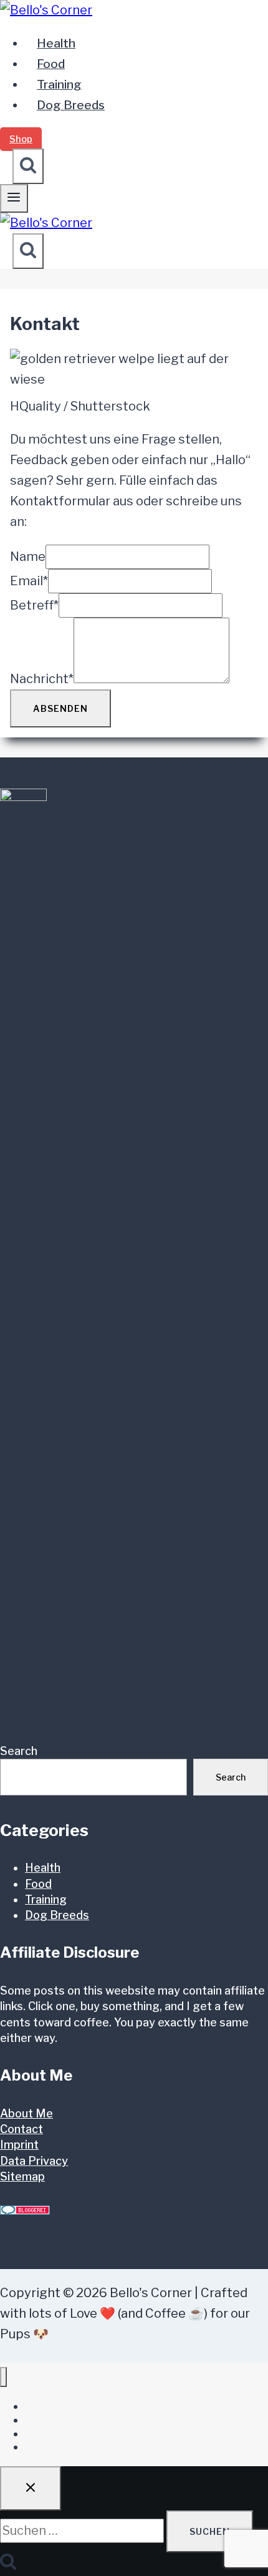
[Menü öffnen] (14, 198)
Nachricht (42, 679)
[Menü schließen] (3, 2377)
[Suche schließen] (31, 2488)
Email (29, 581)
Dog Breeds (71, 105)
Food (51, 64)
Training (59, 85)
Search (19, 1751)
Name (28, 557)
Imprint (19, 2145)
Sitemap (22, 2176)
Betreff (34, 605)
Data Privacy (34, 2161)
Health (56, 43)
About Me (26, 2113)
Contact (22, 2129)
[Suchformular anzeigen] (28, 166)
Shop (21, 139)
